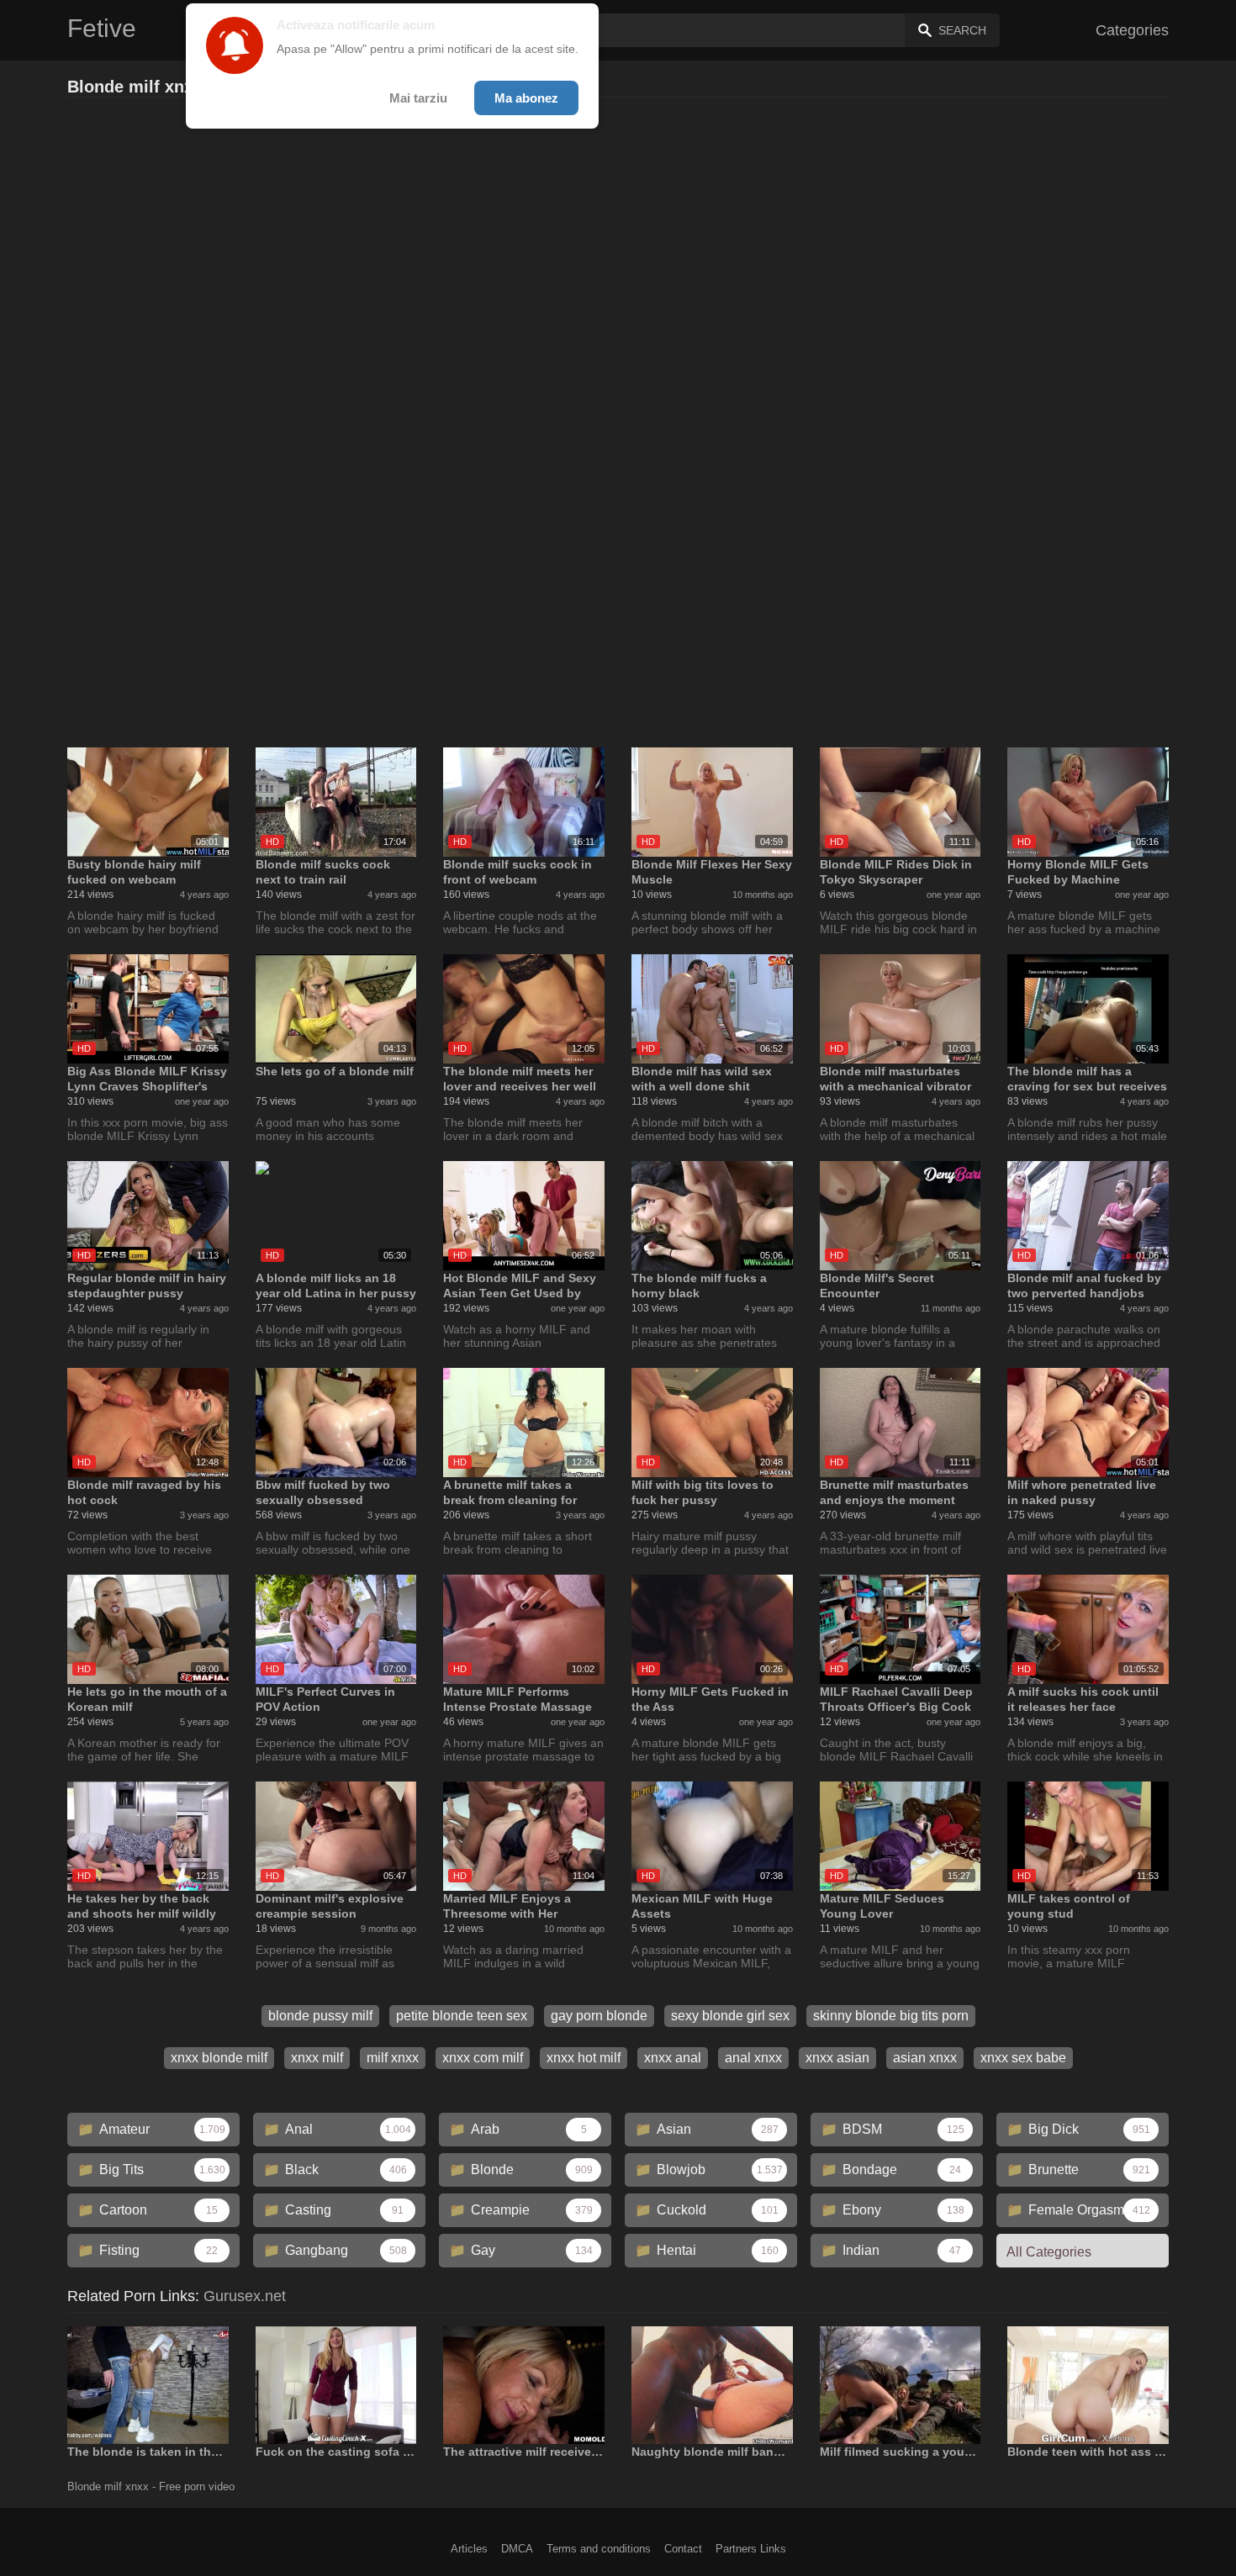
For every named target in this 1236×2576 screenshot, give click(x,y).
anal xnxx (753, 2058)
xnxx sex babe (1023, 2058)
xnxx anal (673, 2058)
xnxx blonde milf (219, 2058)
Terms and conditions (599, 2549)
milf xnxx (393, 2058)
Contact (683, 2549)
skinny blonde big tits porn (891, 2016)
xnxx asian (837, 2058)
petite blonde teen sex (462, 2016)
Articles (469, 2549)
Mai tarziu (418, 98)
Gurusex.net (245, 2296)
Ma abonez (526, 98)
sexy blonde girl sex (730, 2016)
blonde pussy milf (320, 2016)
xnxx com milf (483, 2058)
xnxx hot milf (584, 2058)
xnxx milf (317, 2058)
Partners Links (751, 2549)
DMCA (517, 2549)
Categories (1132, 30)
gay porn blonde (599, 2016)
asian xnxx (925, 2058)
